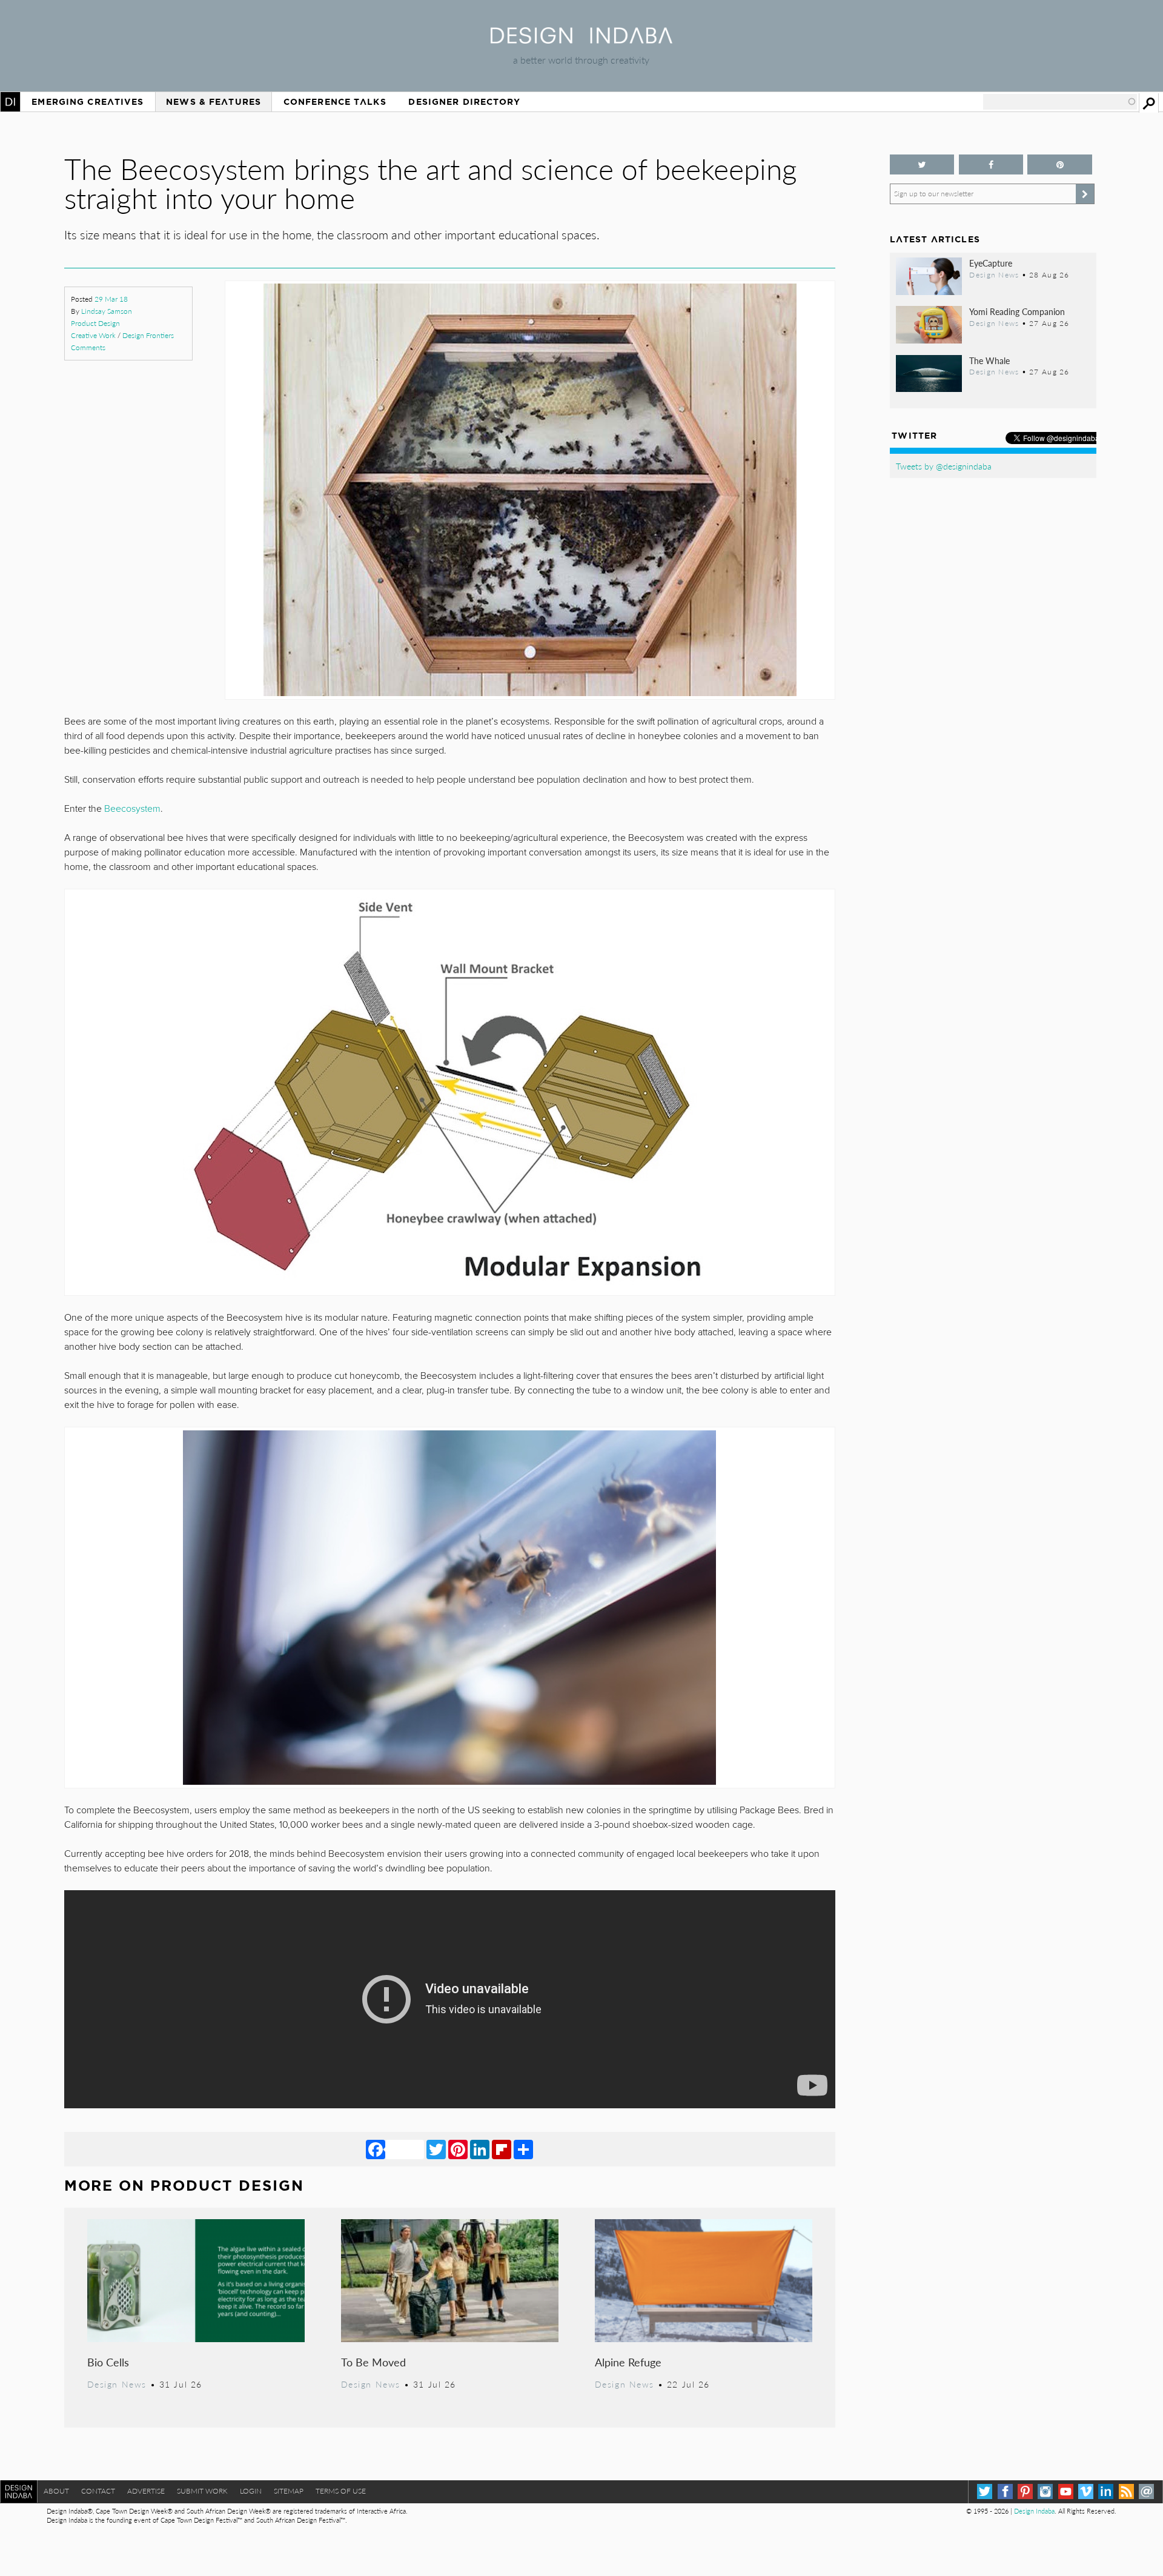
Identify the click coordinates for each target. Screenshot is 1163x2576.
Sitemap (289, 2491)
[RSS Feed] (1126, 2491)
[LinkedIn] (480, 2149)
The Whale (989, 360)
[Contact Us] (1146, 2491)
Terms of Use (341, 2491)
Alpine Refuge (628, 2362)
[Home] (581, 40)
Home (10, 102)
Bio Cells (108, 2362)
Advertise (146, 2491)
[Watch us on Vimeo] (1086, 2491)
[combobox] (1060, 102)
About (56, 2491)
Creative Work (93, 335)
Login (251, 2491)
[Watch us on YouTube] (1066, 2491)
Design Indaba (1034, 2511)
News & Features (214, 102)
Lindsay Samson (107, 311)
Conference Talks (335, 102)
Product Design (95, 323)
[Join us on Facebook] (991, 164)
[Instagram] (1045, 2491)
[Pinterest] (458, 2149)
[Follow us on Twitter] (922, 164)
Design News (117, 2384)
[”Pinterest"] (1060, 164)
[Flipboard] (502, 2149)
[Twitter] (436, 2149)
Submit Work (202, 2491)
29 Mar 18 (111, 299)
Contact (98, 2491)
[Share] (523, 2149)
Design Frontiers (148, 335)
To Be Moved (373, 2362)
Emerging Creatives (88, 102)
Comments (88, 347)
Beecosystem (132, 809)
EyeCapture (991, 263)
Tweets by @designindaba (944, 466)
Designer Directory (464, 102)
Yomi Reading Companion (1017, 311)
